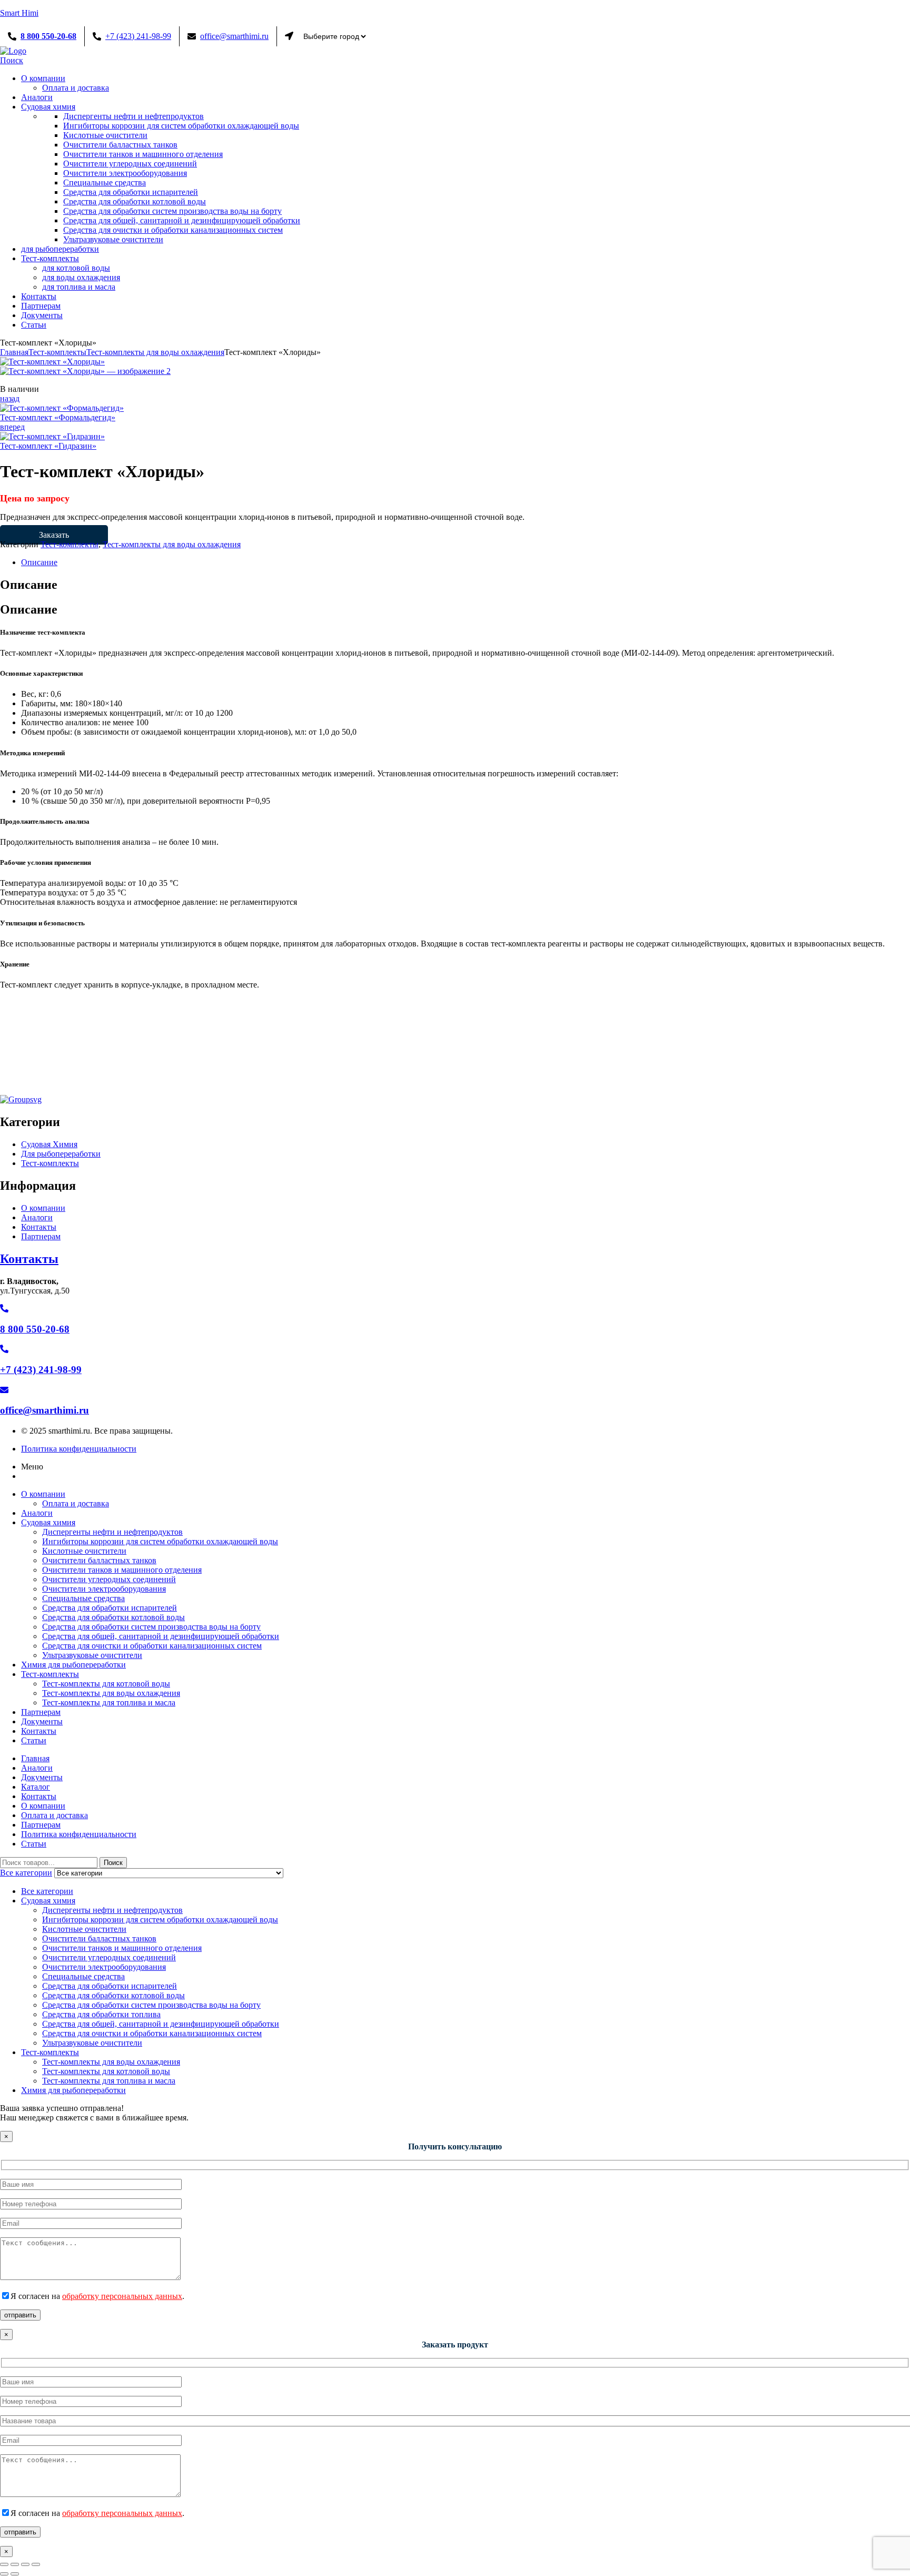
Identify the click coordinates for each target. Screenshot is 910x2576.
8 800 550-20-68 (48, 36)
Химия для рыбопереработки (73, 1665)
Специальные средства (83, 1598)
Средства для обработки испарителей (110, 1608)
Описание (39, 562)
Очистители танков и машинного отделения (122, 1570)
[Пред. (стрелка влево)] (4, 2574)
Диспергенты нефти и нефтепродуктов (112, 1532)
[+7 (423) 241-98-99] (4, 1349)
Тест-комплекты (57, 352)
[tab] (466, 562)
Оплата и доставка (76, 1503)
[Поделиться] (25, 2564)
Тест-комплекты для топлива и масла (817, 1039)
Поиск (113, 1863)
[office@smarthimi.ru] (4, 1390)
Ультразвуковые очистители (92, 1655)
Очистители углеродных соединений (109, 1579)
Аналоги (37, 1513)
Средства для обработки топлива (101, 2014)
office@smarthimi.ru (234, 36)
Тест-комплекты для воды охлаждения (155, 352)
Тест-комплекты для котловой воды (369, 1039)
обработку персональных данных (122, 2296)
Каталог (36, 1787)
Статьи (34, 1740)
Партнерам (41, 1712)
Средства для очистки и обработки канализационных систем (152, 1646)
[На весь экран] (15, 2564)
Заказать (54, 535)
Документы (42, 1721)
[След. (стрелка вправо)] (15, 2574)
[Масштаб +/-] (4, 2564)
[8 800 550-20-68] (4, 1309)
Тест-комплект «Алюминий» (87, 1059)
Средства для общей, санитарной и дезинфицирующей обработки (161, 1636)
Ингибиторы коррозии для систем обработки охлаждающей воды (160, 1541)
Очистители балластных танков (99, 1560)
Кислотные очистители (84, 1551)
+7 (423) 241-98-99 (138, 36)
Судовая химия (48, 1522)
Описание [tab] (29, 585)
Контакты (29, 1259)
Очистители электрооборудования (104, 1589)
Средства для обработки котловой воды (113, 1617)
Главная (14, 352)
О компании (43, 1494)
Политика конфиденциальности (79, 1834)
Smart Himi (19, 13)
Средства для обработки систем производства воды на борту (151, 1627)
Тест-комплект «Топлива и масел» (766, 1059)
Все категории (47, 1891)
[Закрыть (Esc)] (36, 2564)
